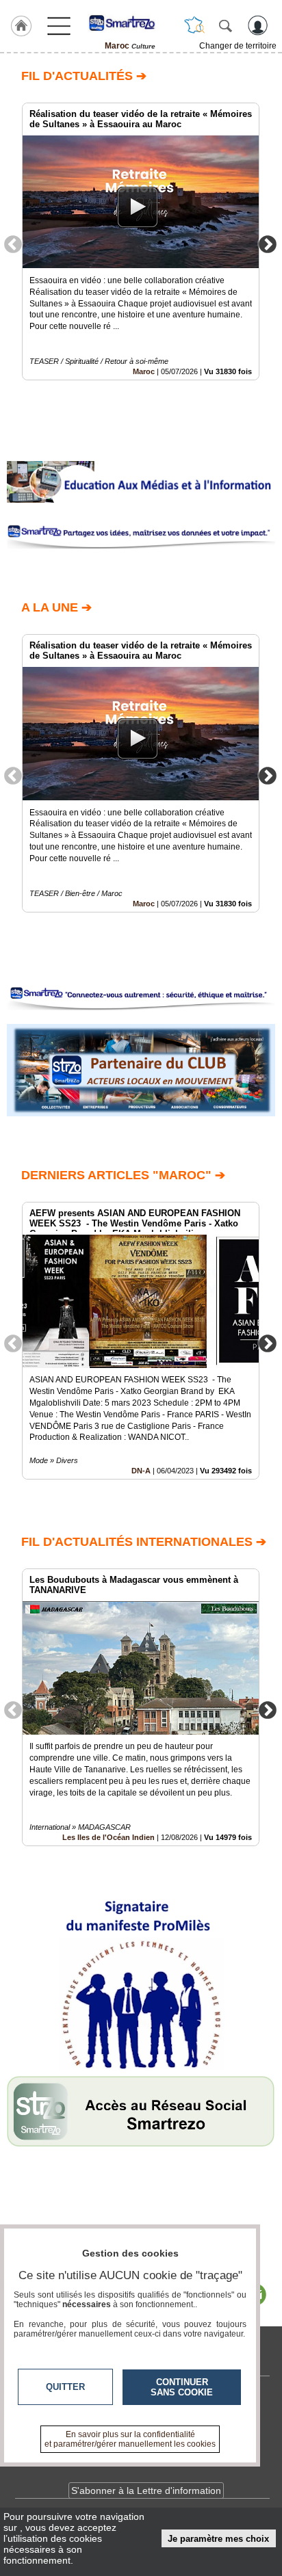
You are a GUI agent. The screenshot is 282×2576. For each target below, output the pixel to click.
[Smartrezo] (130, 23)
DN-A (141, 1471)
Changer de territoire (238, 46)
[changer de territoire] (194, 25)
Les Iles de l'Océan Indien (108, 1837)
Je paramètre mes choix (218, 2539)
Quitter (65, 2387)
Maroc (144, 371)
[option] (141, 241)
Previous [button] (13, 244)
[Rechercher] (225, 25)
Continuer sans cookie (182, 2387)
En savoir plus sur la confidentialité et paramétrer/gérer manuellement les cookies (130, 2439)
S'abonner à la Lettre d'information (146, 2490)
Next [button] (268, 244)
